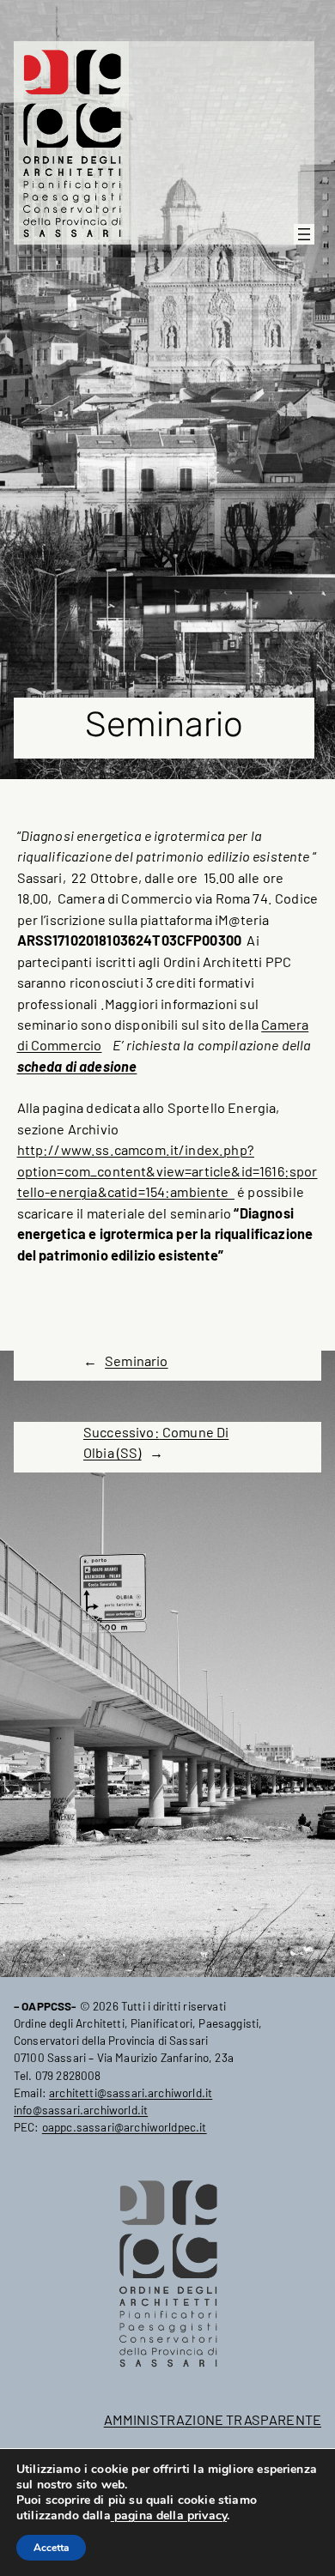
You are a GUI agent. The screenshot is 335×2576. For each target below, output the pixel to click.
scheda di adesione (77, 1066)
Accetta (51, 2548)
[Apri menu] (304, 234)
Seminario (136, 1361)
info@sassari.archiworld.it (81, 2110)
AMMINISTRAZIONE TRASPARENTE (213, 2419)
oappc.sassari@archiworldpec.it (125, 2127)
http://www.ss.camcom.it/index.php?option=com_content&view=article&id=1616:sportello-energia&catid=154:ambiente (167, 1170)
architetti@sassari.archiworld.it (131, 2092)
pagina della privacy (169, 2516)
